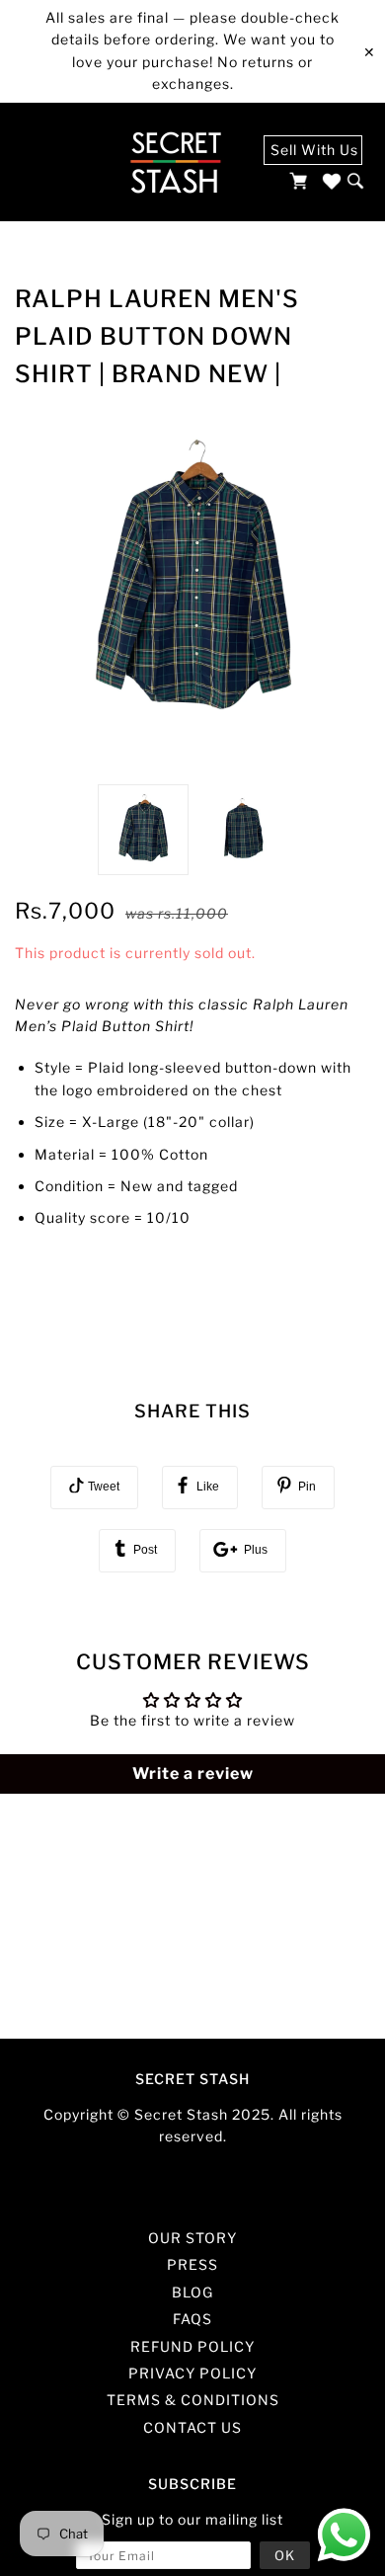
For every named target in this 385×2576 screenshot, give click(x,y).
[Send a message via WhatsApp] (344, 2535)
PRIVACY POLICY (192, 2373)
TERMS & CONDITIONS (193, 2400)
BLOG (192, 2292)
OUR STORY (192, 2238)
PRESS (192, 2264)
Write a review (193, 1773)
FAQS (192, 2319)
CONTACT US (192, 2427)
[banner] (175, 162)
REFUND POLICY (192, 2346)
